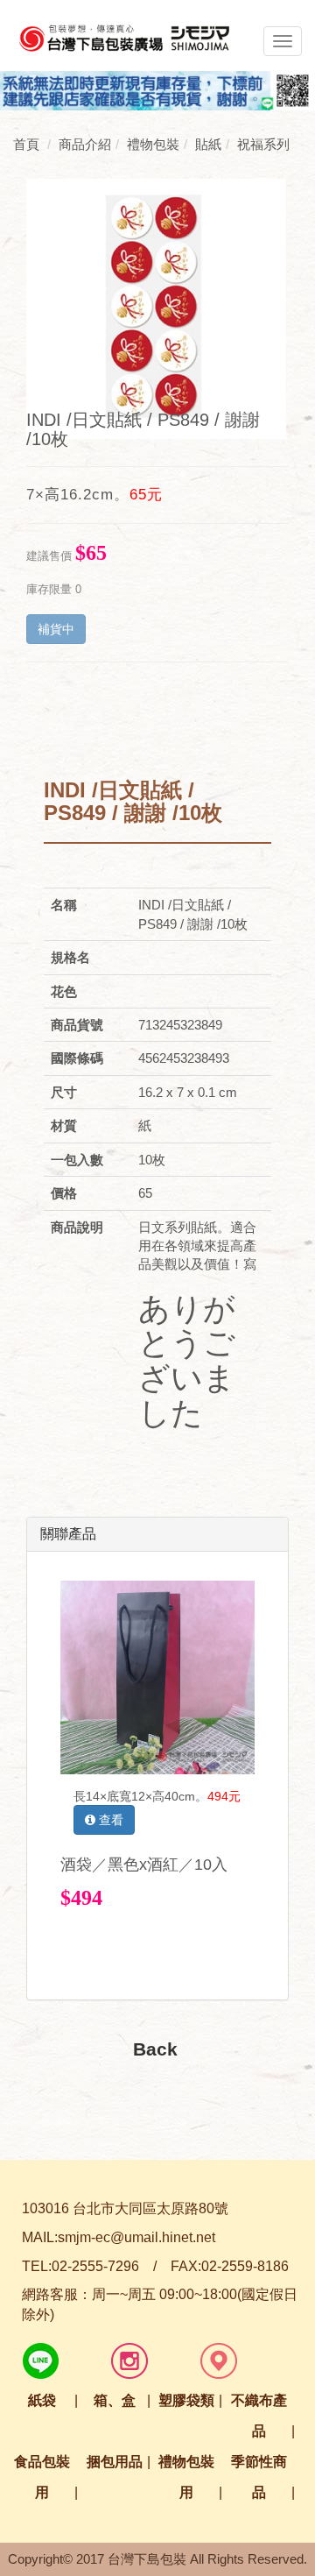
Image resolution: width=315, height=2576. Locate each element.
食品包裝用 (42, 2477)
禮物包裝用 (186, 2477)
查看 (109, 1820)
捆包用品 (115, 2462)
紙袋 (42, 2400)
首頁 (26, 144)
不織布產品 (259, 2416)
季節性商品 (259, 2477)
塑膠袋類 (186, 2400)
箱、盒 (115, 2400)
